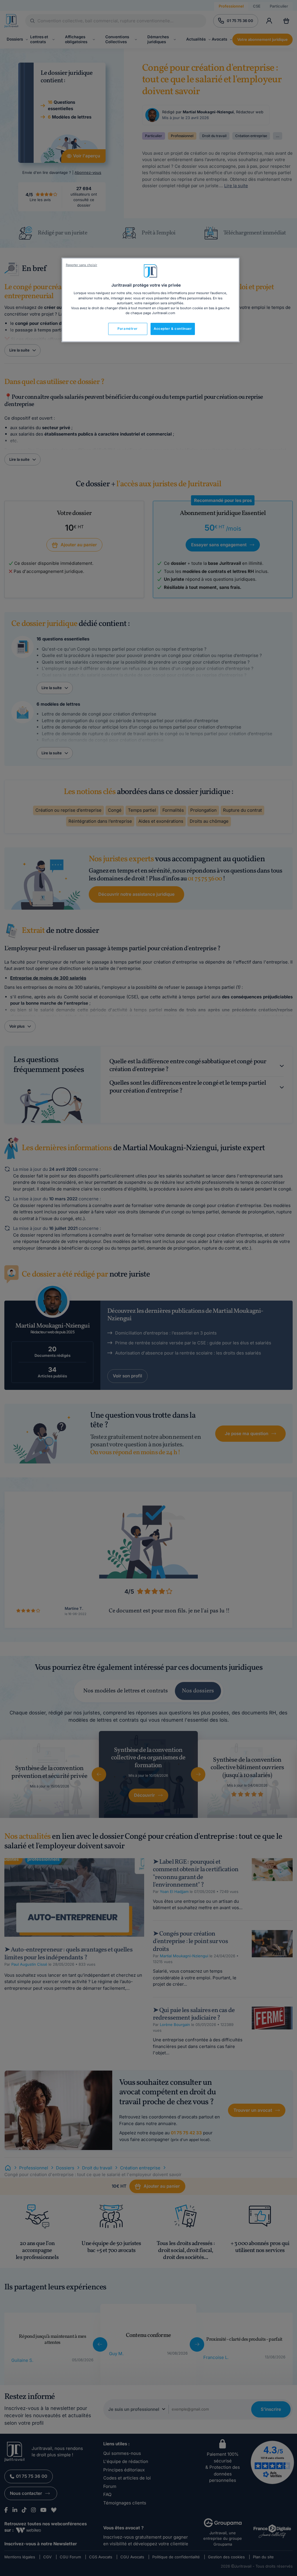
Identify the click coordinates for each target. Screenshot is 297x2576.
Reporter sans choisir (82, 265)
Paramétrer (128, 329)
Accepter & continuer (173, 329)
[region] (151, 300)
